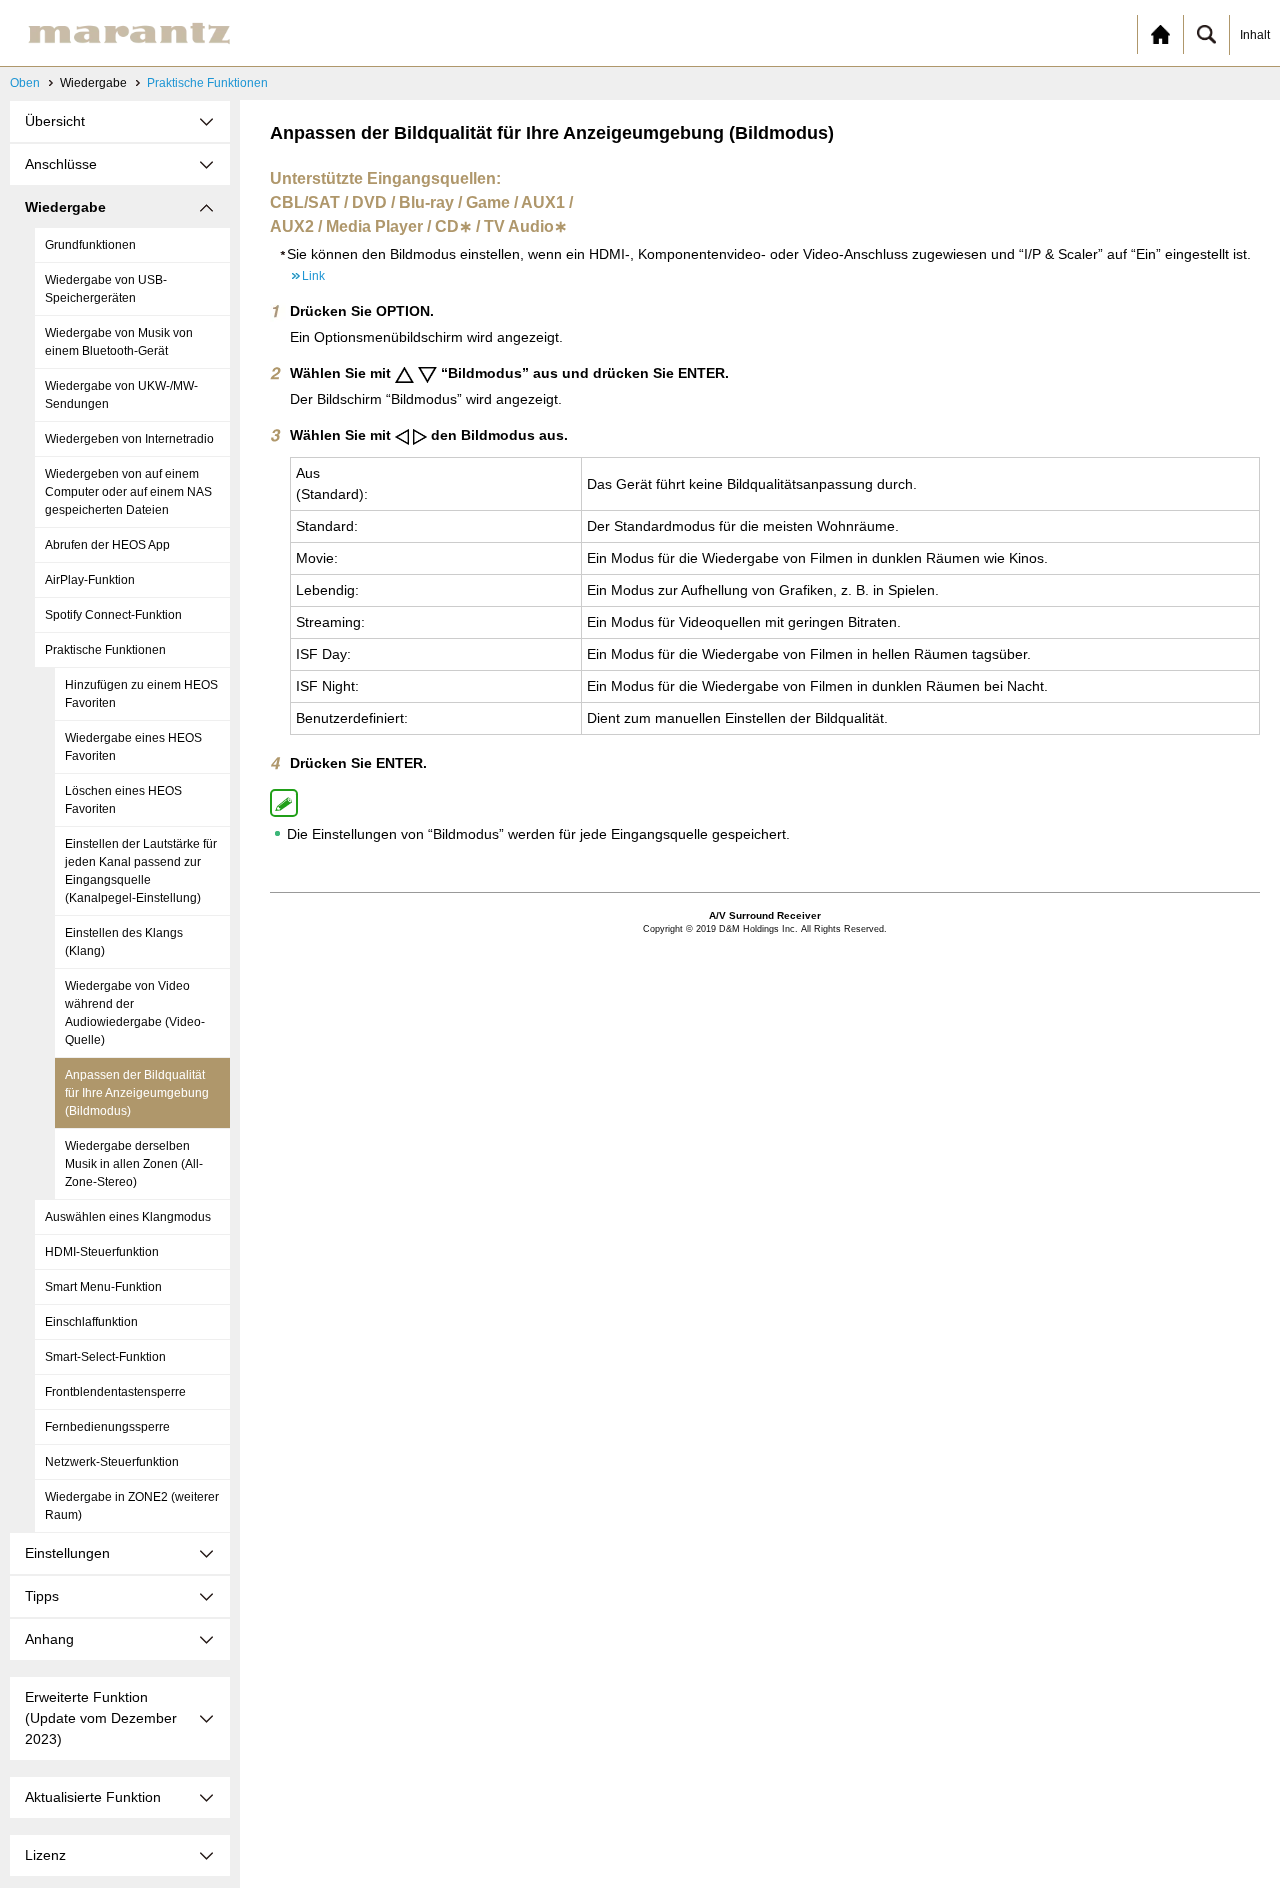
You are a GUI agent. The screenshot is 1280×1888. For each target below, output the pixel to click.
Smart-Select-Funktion (105, 1357)
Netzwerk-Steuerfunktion (112, 1462)
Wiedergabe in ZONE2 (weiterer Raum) (132, 1506)
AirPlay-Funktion (90, 580)
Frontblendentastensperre (115, 1392)
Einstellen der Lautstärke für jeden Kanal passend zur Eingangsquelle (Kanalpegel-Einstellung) (141, 871)
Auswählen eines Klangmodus (128, 1217)
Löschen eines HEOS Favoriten (123, 800)
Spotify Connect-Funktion (113, 615)
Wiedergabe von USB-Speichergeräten (106, 289)
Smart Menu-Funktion (103, 1287)
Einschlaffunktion (91, 1322)
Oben (25, 83)
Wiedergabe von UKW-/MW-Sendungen (121, 395)
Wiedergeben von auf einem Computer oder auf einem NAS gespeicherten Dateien (128, 492)
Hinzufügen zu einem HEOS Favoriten (141, 694)
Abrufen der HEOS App (107, 545)
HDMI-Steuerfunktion (102, 1252)
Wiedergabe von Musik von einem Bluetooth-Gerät (119, 342)
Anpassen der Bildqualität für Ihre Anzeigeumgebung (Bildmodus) (137, 1093)
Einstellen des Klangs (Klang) (124, 942)
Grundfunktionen (90, 245)
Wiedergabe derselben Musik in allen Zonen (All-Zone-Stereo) (134, 1164)
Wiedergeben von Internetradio (129, 439)
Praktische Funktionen (207, 83)
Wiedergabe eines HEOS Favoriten (133, 747)
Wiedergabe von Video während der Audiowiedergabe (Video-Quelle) (135, 1013)
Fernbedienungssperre (107, 1427)
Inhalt (1255, 35)
